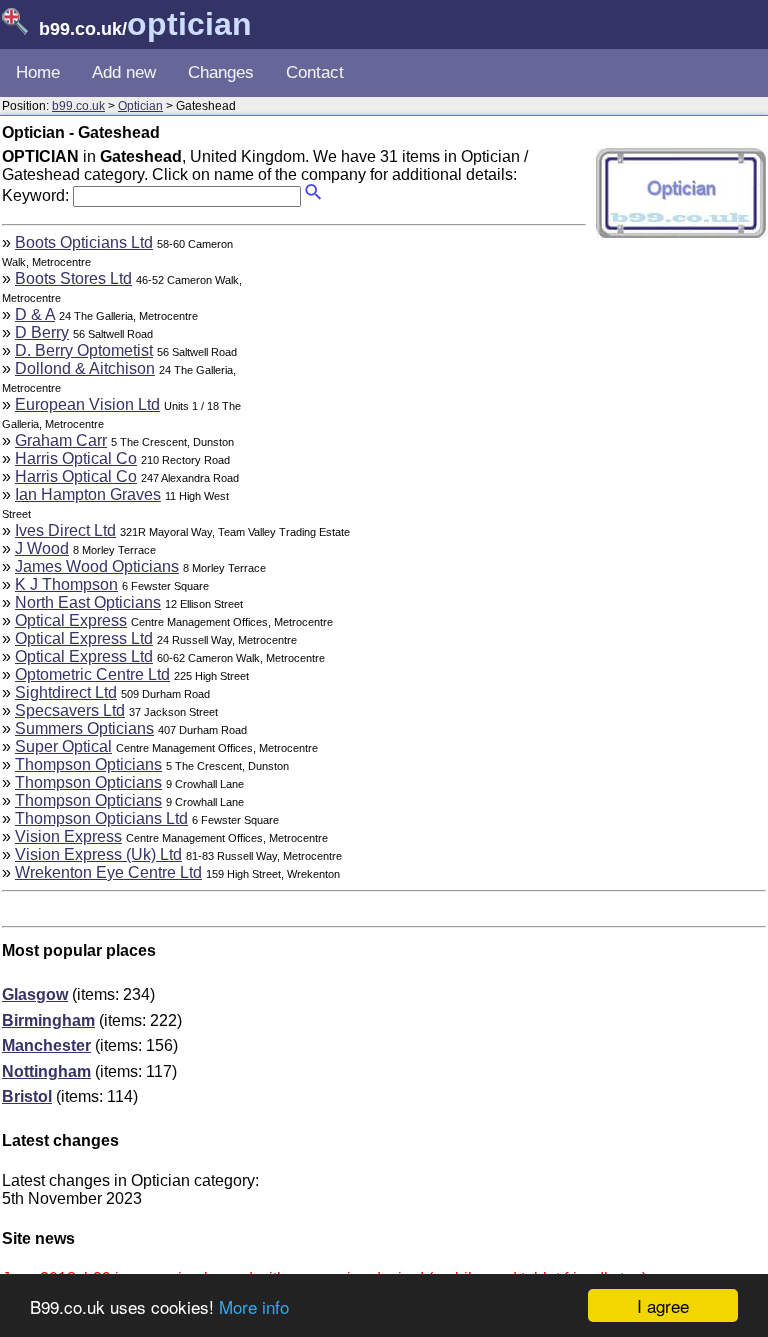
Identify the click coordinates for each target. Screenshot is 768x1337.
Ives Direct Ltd (65, 530)
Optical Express (71, 620)
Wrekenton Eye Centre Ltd (108, 872)
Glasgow (35, 994)
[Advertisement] (418, 374)
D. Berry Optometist (84, 350)
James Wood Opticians (97, 566)
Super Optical (63, 746)
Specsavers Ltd (70, 710)
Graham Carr (61, 440)
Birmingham (48, 1020)
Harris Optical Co (76, 458)
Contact (315, 72)
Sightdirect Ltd (66, 692)
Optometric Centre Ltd (92, 674)
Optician (140, 106)
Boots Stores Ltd (73, 278)
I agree (663, 1305)
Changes (221, 72)
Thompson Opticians (88, 764)
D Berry (42, 332)
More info (254, 1306)
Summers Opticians (84, 728)
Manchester (46, 1045)
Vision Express (68, 836)
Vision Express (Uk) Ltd (98, 854)
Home (38, 72)
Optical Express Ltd (84, 638)
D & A (35, 314)
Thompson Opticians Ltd (101, 818)
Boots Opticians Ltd (84, 242)
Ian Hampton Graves (88, 494)
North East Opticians (88, 602)
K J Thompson (66, 584)
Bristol (27, 1096)
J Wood (42, 548)
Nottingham (46, 1071)
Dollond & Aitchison (85, 368)
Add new (124, 72)
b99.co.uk (78, 106)
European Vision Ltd (87, 404)
